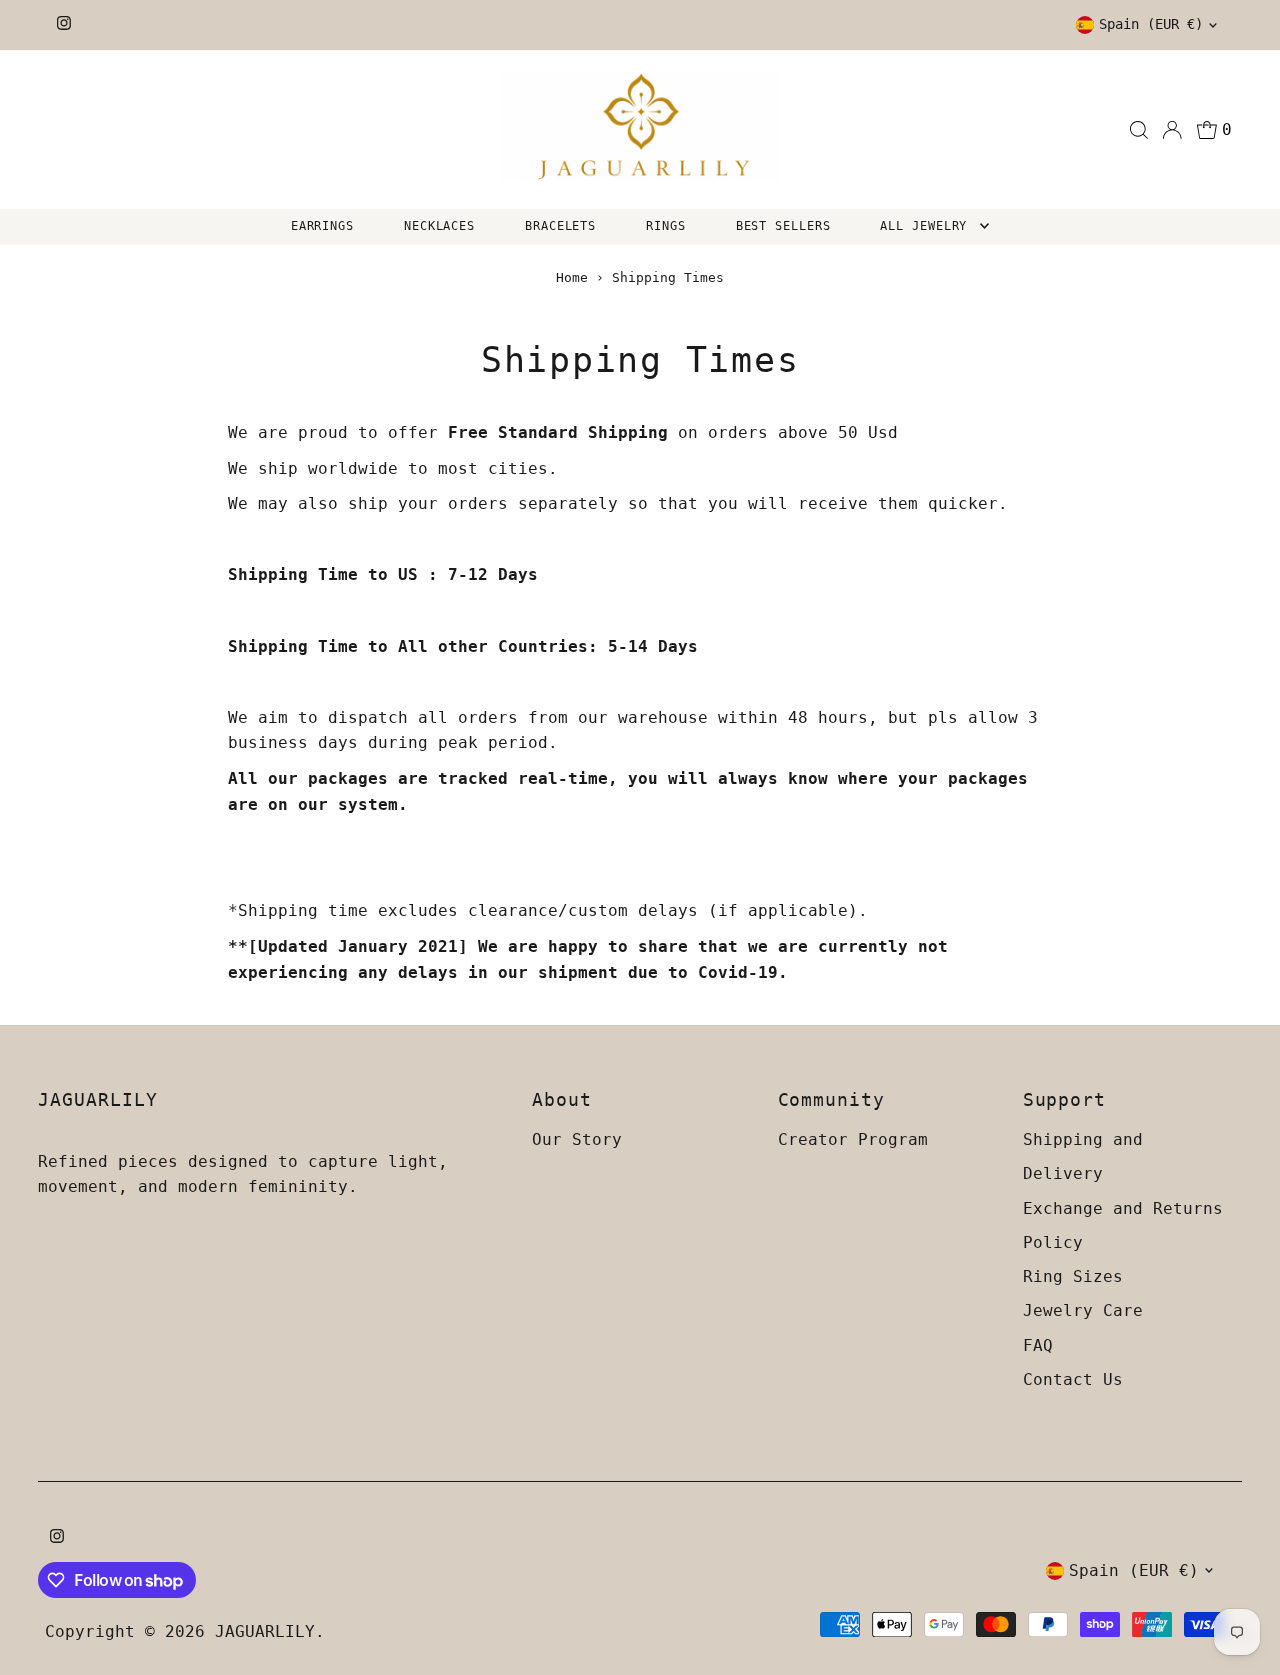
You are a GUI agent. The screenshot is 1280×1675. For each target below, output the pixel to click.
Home (572, 277)
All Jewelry (927, 226)
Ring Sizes (1073, 1276)
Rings (666, 226)
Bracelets (560, 226)
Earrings (322, 226)
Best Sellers (783, 226)
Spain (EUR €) (1151, 24)
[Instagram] (64, 25)
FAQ (1038, 1345)
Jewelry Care (1083, 1310)
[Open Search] (1139, 130)
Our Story (577, 1139)
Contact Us (1073, 1379)
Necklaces (439, 226)
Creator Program (853, 1139)
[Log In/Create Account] (1172, 130)
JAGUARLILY (265, 1631)
